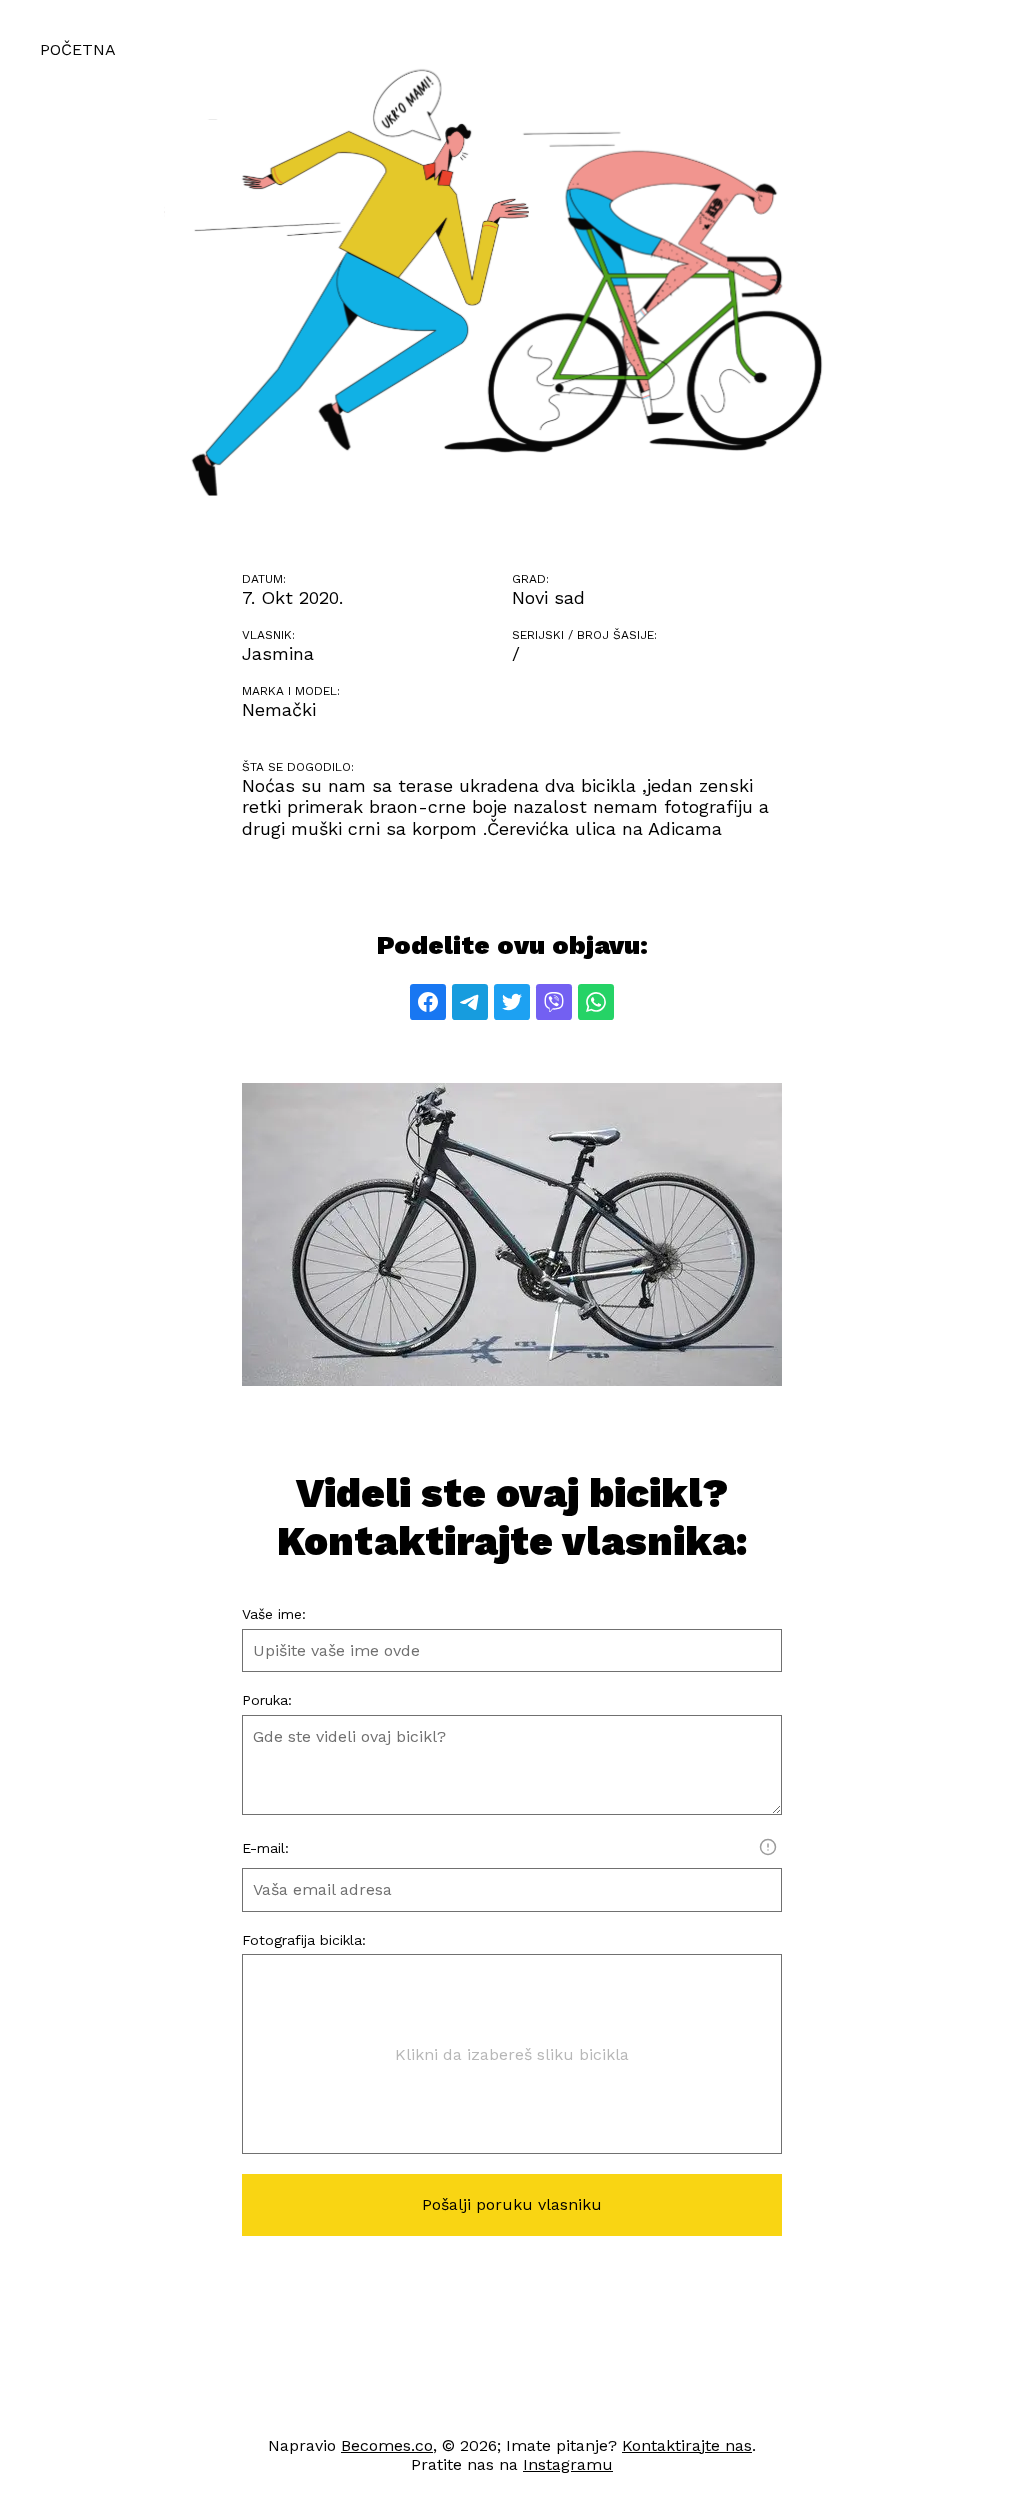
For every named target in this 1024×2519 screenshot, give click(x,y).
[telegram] (470, 1002)
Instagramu (568, 2464)
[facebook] (428, 1002)
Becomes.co (387, 2445)
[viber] (554, 1002)
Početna (78, 49)
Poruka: (267, 1700)
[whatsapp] (596, 1002)
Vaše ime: (274, 1614)
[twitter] (512, 1002)
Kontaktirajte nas (687, 2445)
